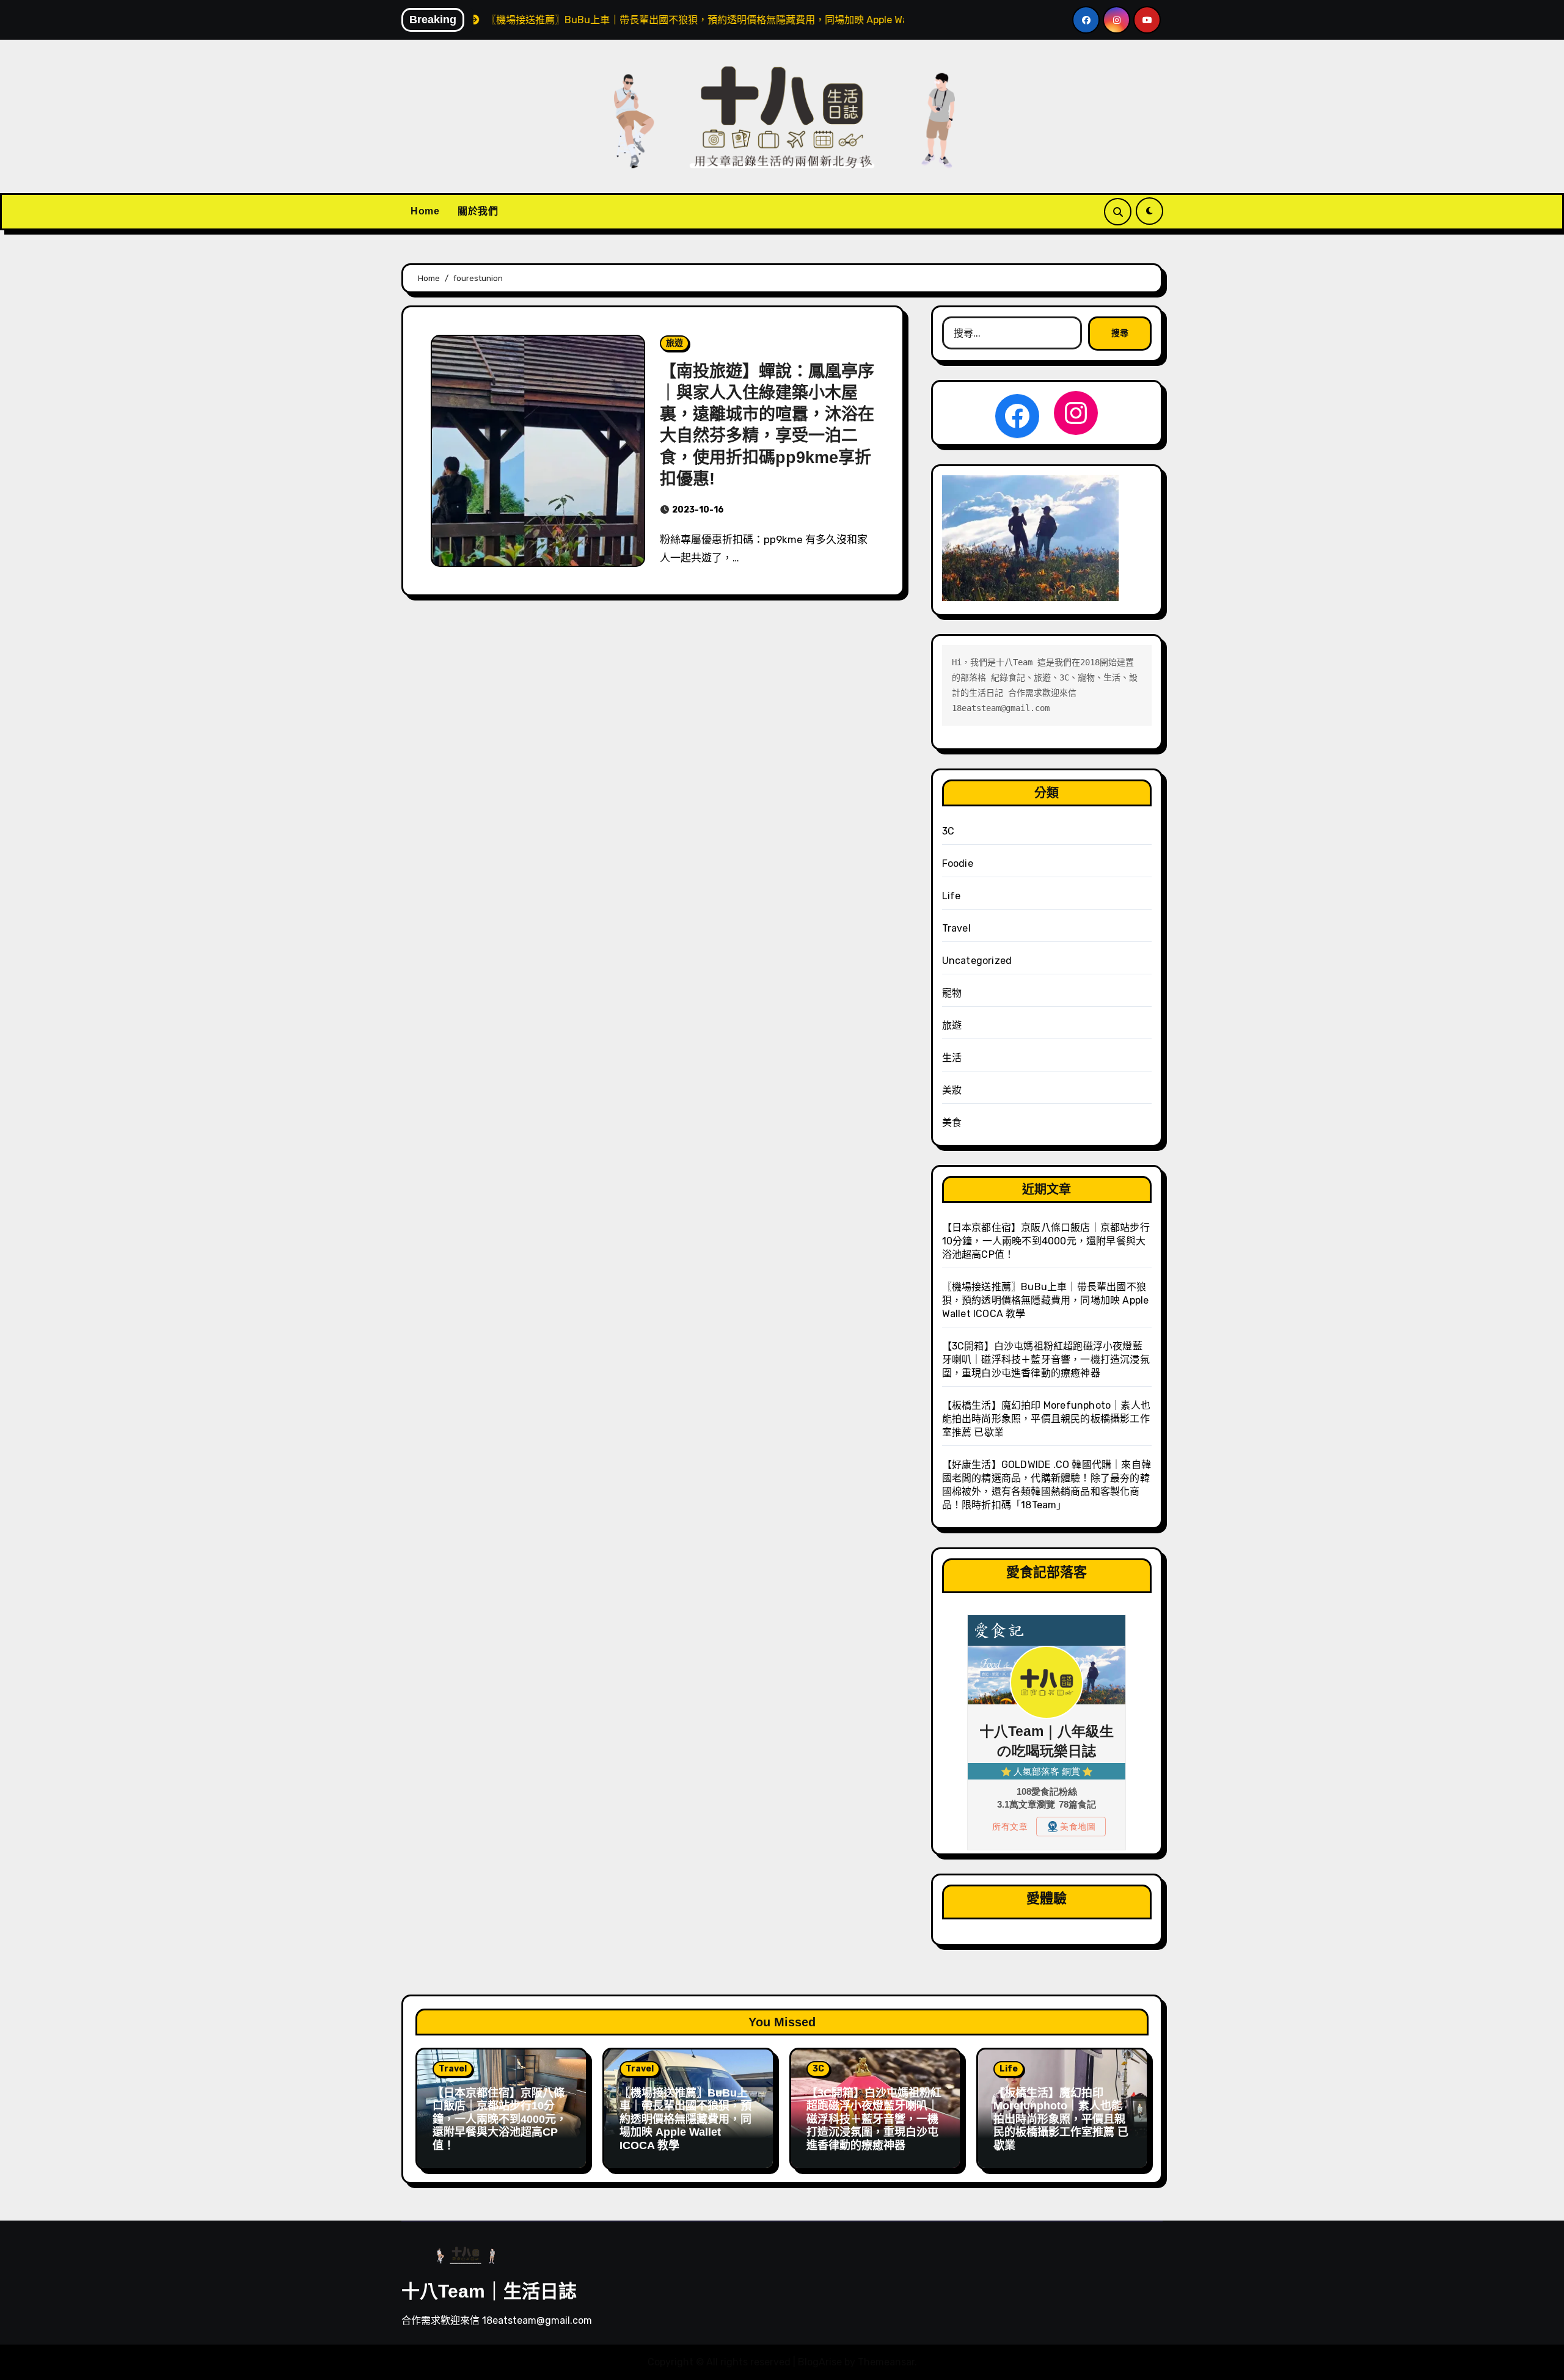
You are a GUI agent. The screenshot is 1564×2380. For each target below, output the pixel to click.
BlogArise (820, 2362)
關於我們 (478, 211)
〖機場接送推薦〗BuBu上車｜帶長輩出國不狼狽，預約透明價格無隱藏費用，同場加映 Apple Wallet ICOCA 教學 (1046, 1300)
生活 (952, 1058)
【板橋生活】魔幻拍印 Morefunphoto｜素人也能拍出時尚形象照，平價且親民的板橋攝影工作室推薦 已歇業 (1046, 1419)
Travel (956, 928)
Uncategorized (977, 961)
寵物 (952, 993)
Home (425, 211)
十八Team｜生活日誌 (489, 2291)
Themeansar (886, 2362)
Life (952, 896)
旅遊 (674, 343)
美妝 (952, 1090)
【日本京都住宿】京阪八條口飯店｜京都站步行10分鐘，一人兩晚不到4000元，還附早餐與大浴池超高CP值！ (1046, 1241)
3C (948, 831)
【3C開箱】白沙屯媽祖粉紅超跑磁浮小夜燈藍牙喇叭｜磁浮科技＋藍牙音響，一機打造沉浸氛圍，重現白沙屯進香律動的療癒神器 (1046, 1360)
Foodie (958, 863)
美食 (952, 1122)
